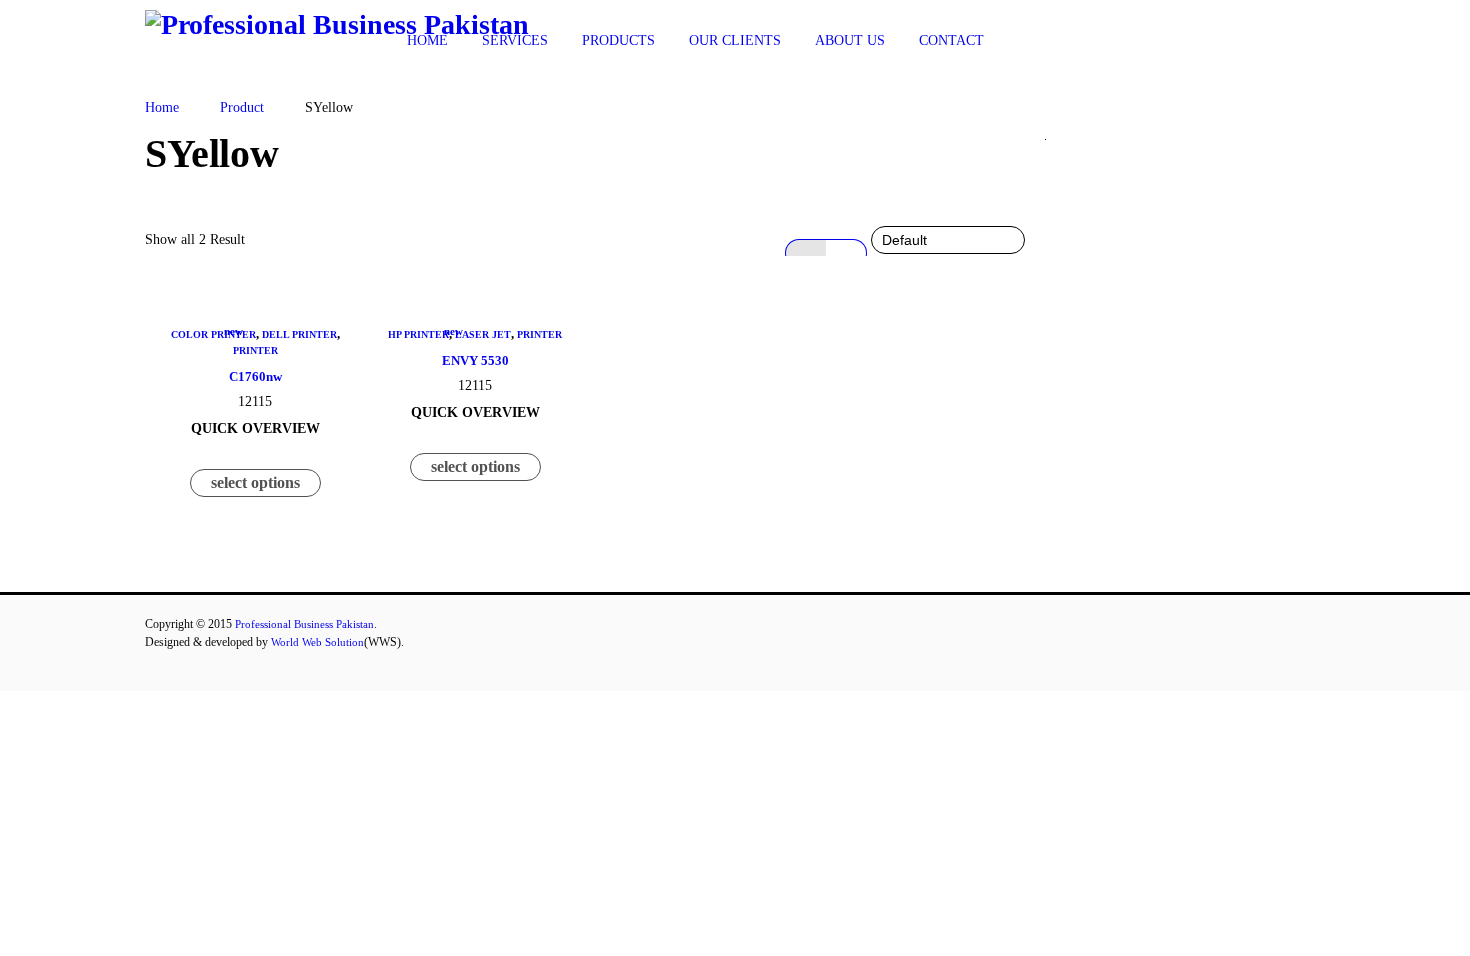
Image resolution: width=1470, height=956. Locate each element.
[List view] (846, 253)
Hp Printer (418, 334)
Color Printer (213, 334)
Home (162, 107)
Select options (255, 482)
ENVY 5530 (475, 360)
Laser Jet (483, 334)
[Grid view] (805, 253)
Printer (255, 350)
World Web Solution (317, 642)
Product (242, 107)
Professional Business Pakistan (304, 624)
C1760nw (255, 376)
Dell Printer (299, 334)
